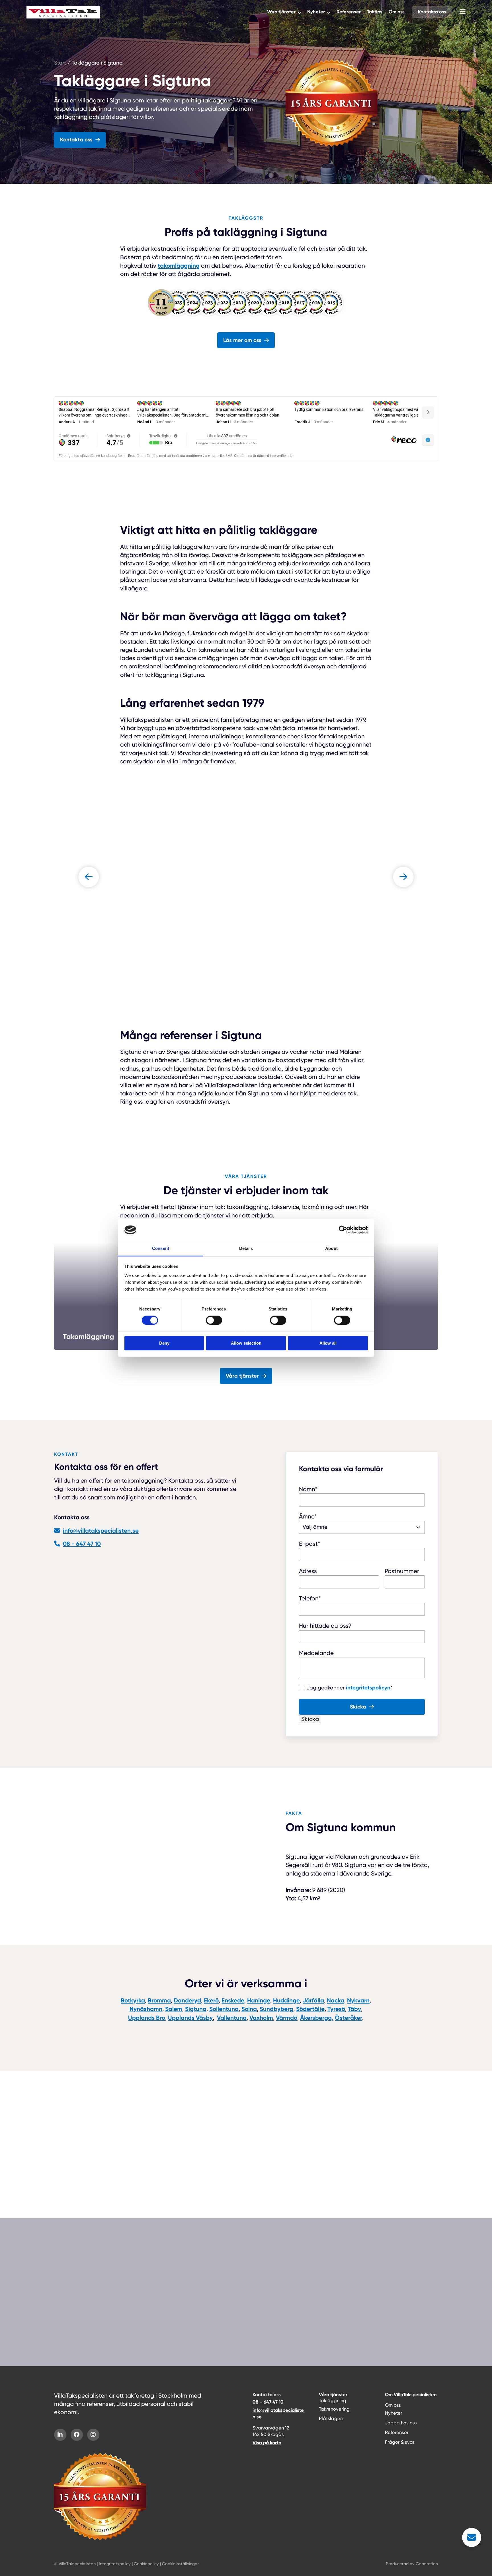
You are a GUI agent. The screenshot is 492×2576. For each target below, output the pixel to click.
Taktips (375, 12)
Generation (427, 2564)
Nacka (336, 2000)
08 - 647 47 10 (82, 1544)
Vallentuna (232, 2017)
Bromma (159, 2000)
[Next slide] (403, 877)
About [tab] (331, 1248)
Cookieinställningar (180, 2564)
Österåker (348, 2017)
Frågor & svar (72, 2178)
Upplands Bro (147, 2017)
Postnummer (402, 1571)
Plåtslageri (331, 2419)
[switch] (214, 1320)
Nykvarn (358, 2000)
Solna (249, 2009)
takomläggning (179, 266)
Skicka (358, 1706)
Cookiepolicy (146, 2564)
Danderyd (187, 2000)
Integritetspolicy (115, 2564)
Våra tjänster (281, 12)
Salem (174, 2009)
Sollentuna (224, 2009)
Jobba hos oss (401, 2423)
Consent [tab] (161, 1248)
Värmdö (287, 2017)
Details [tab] (246, 1248)
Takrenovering (334, 2409)
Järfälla (313, 2000)
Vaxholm (261, 2017)
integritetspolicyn (368, 1687)
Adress (308, 1571)
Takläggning (333, 2401)
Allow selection (246, 1343)
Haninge (259, 2000)
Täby (354, 2009)
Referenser (349, 12)
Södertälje (310, 2009)
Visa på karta (267, 2443)
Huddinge (286, 2000)
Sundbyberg (276, 2009)
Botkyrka (133, 2000)
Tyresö (336, 2009)
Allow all (328, 1343)
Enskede (233, 2000)
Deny (164, 1343)
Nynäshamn (146, 2009)
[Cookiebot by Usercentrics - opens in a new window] (343, 1230)
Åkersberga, (317, 2017)
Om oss (397, 12)
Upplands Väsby (190, 2017)
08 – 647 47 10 (268, 2402)
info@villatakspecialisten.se (101, 1531)
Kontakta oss (432, 12)
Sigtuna (196, 2009)
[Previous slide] (89, 877)
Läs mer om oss (242, 340)
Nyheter (316, 12)
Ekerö (211, 2000)
